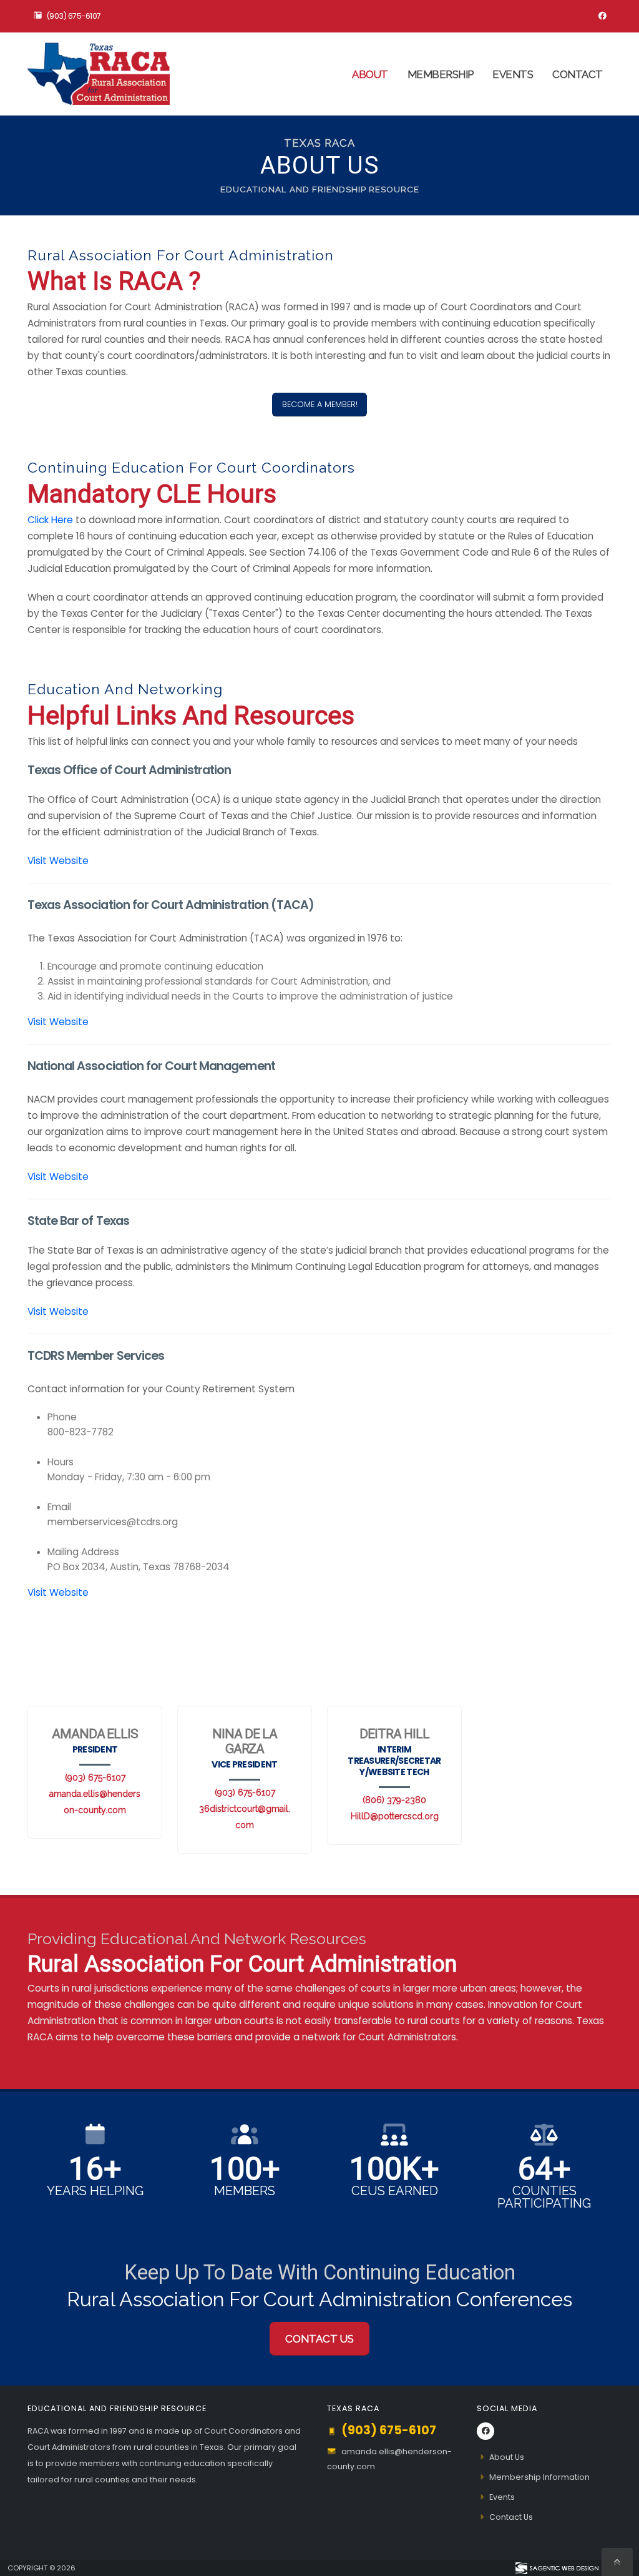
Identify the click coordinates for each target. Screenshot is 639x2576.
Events (513, 74)
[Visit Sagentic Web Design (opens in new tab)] (556, 2568)
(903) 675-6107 (74, 16)
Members (245, 2191)
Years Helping (95, 2191)
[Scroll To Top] (617, 2562)
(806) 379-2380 (394, 1800)
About (370, 74)
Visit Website (58, 861)
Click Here (50, 520)
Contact (578, 74)
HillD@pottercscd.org (395, 1816)
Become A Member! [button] (320, 404)
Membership (441, 74)
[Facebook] (602, 16)
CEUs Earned (395, 2191)
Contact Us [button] (319, 2339)
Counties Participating (544, 2197)
